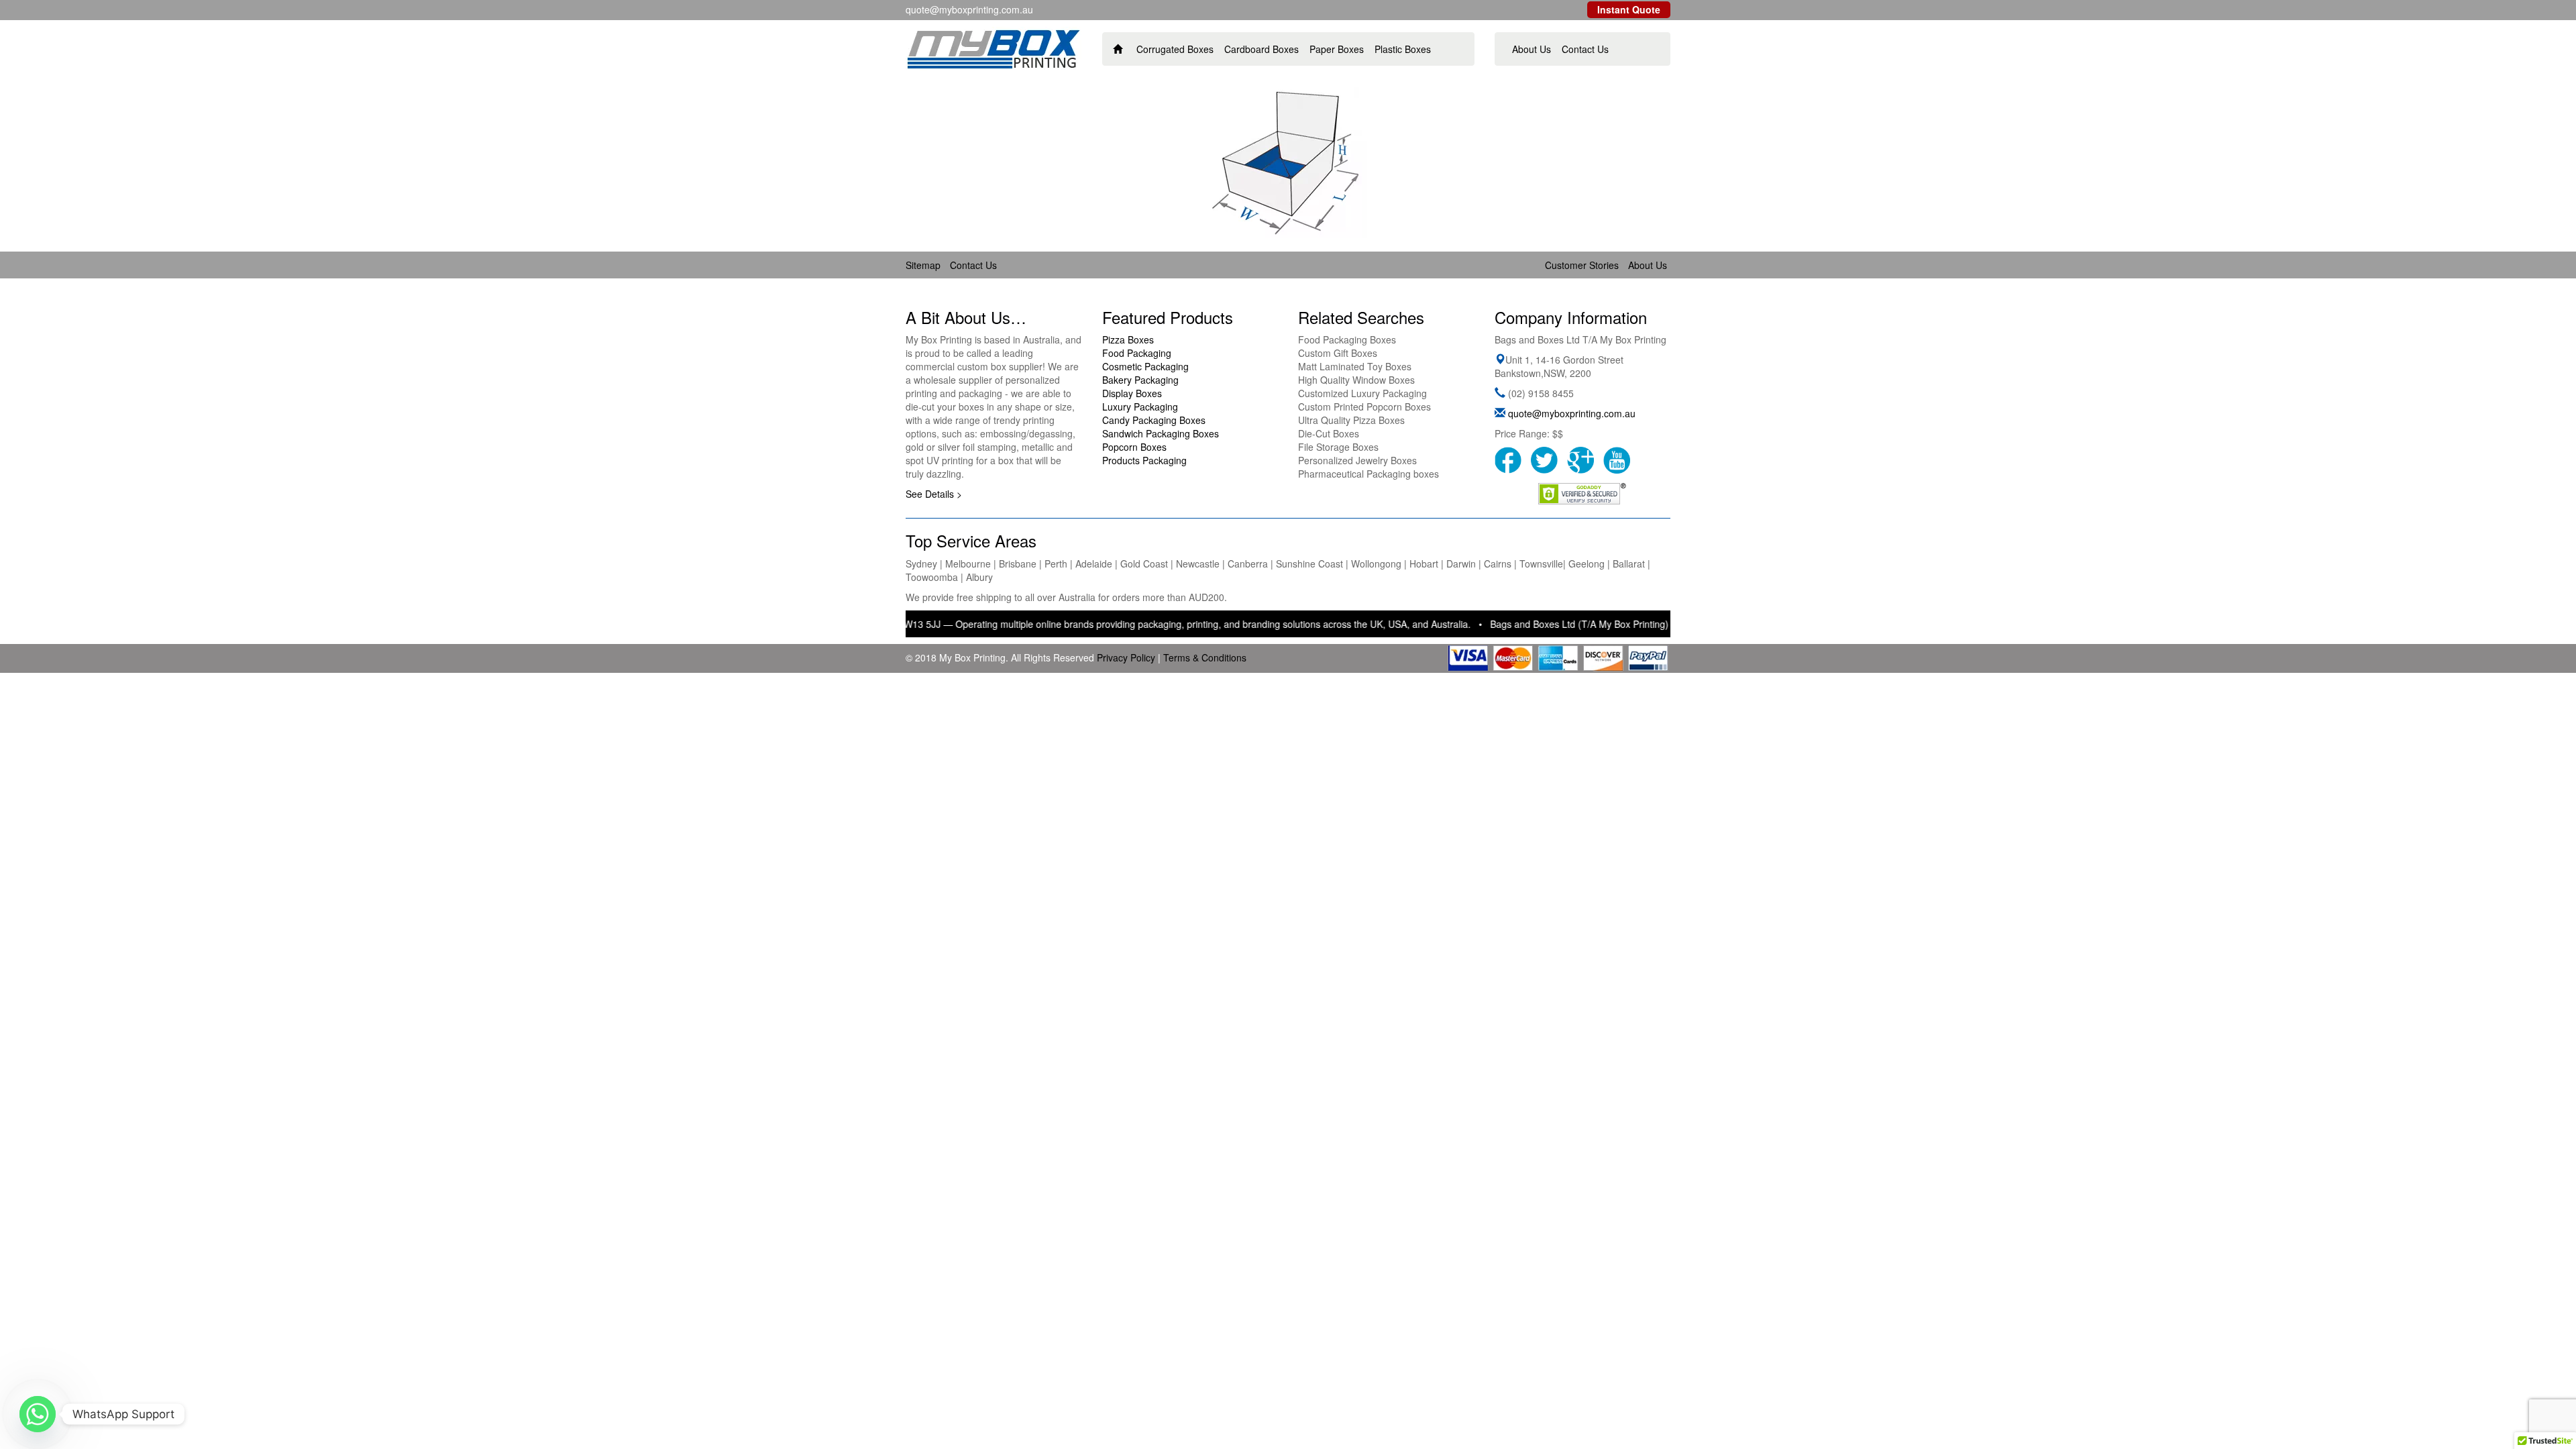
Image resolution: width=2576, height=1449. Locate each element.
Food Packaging (1137, 353)
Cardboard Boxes (1262, 49)
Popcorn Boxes (1134, 447)
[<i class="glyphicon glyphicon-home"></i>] (1118, 49)
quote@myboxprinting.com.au (1572, 413)
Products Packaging (1144, 460)
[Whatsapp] (38, 1414)
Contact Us (1585, 49)
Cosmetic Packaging (1145, 366)
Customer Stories (1582, 265)
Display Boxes (1132, 393)
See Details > (934, 494)
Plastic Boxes (1403, 49)
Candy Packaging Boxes (1154, 420)
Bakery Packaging (1140, 380)
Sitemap (923, 265)
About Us (1532, 49)
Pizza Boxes (1128, 339)
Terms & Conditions (1205, 657)
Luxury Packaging (1140, 407)
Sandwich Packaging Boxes (1161, 433)
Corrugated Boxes (1175, 49)
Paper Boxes (1337, 49)
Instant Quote (1629, 9)
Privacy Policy (1126, 657)
